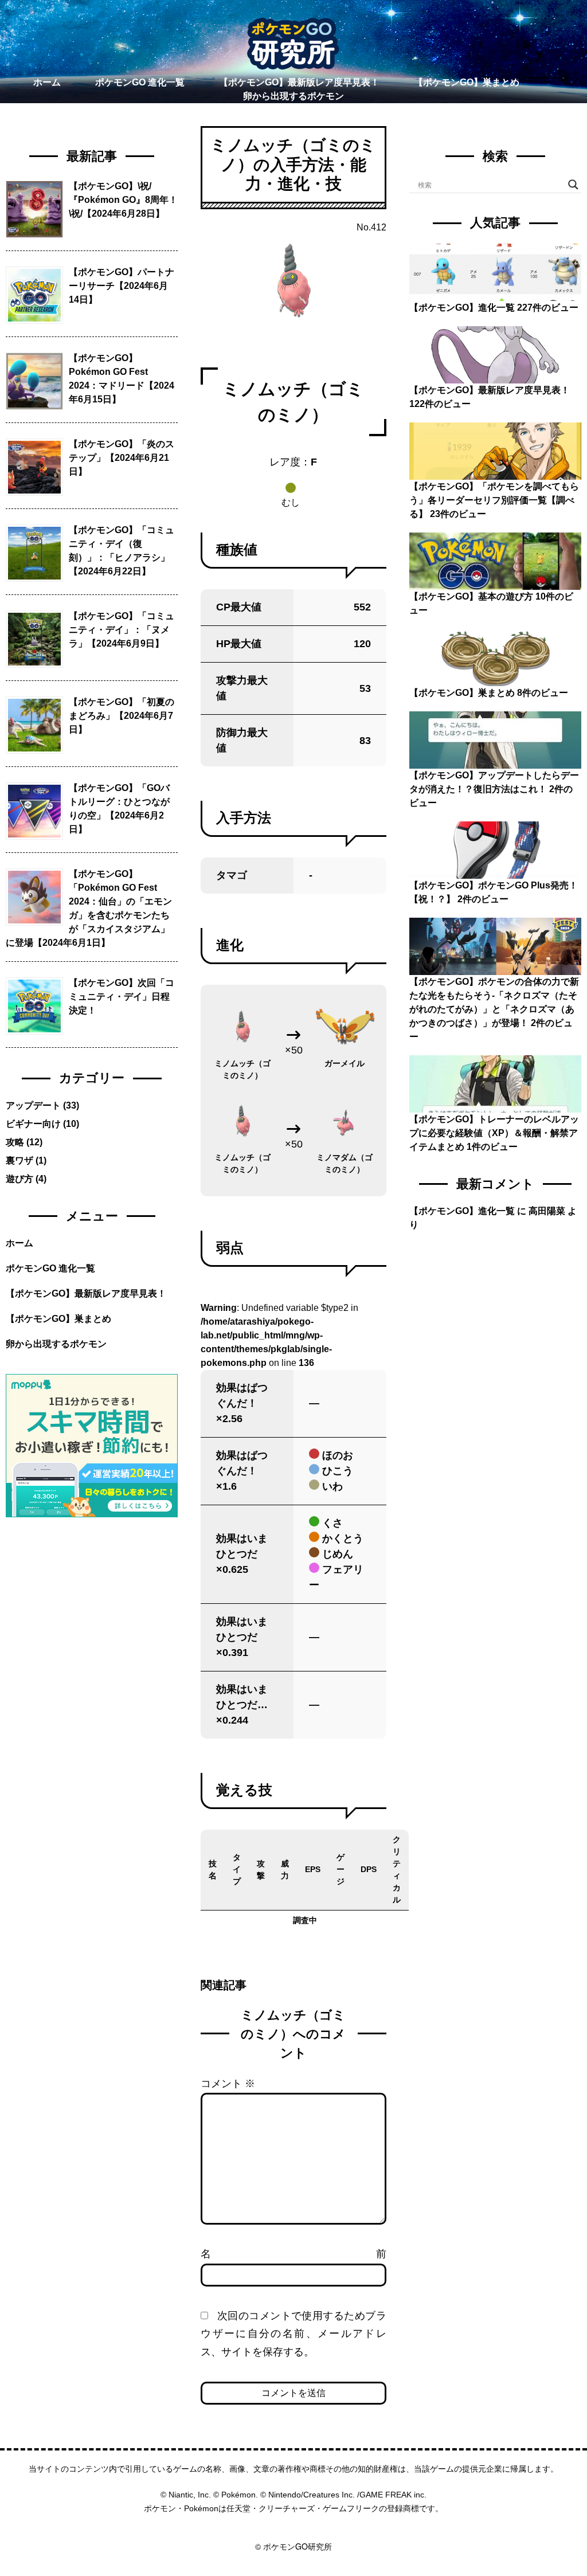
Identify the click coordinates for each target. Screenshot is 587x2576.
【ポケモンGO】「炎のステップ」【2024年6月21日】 (122, 458)
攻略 (15, 1142)
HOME (293, 2533)
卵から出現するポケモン (293, 96)
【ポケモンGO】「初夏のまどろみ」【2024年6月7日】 (122, 716)
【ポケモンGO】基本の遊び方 (471, 596)
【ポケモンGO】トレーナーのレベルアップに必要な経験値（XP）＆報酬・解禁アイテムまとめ (494, 1133)
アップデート (33, 1105)
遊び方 (19, 1179)
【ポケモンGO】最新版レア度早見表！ (299, 82)
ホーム (47, 82)
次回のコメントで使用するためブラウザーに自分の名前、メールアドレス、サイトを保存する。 (293, 2334)
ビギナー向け (33, 1124)
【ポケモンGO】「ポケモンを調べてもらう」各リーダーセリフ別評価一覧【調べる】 (494, 500)
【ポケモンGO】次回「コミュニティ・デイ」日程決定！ (122, 997)
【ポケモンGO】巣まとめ (467, 82)
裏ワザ (19, 1160)
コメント (228, 2084)
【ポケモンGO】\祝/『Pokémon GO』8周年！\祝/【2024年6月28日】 (123, 200)
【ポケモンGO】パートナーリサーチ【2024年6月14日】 (122, 286)
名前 (293, 2254)
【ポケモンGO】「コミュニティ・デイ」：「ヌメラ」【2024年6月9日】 (122, 630)
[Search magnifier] (573, 185)
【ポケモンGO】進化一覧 (462, 308)
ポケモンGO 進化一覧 (140, 82)
